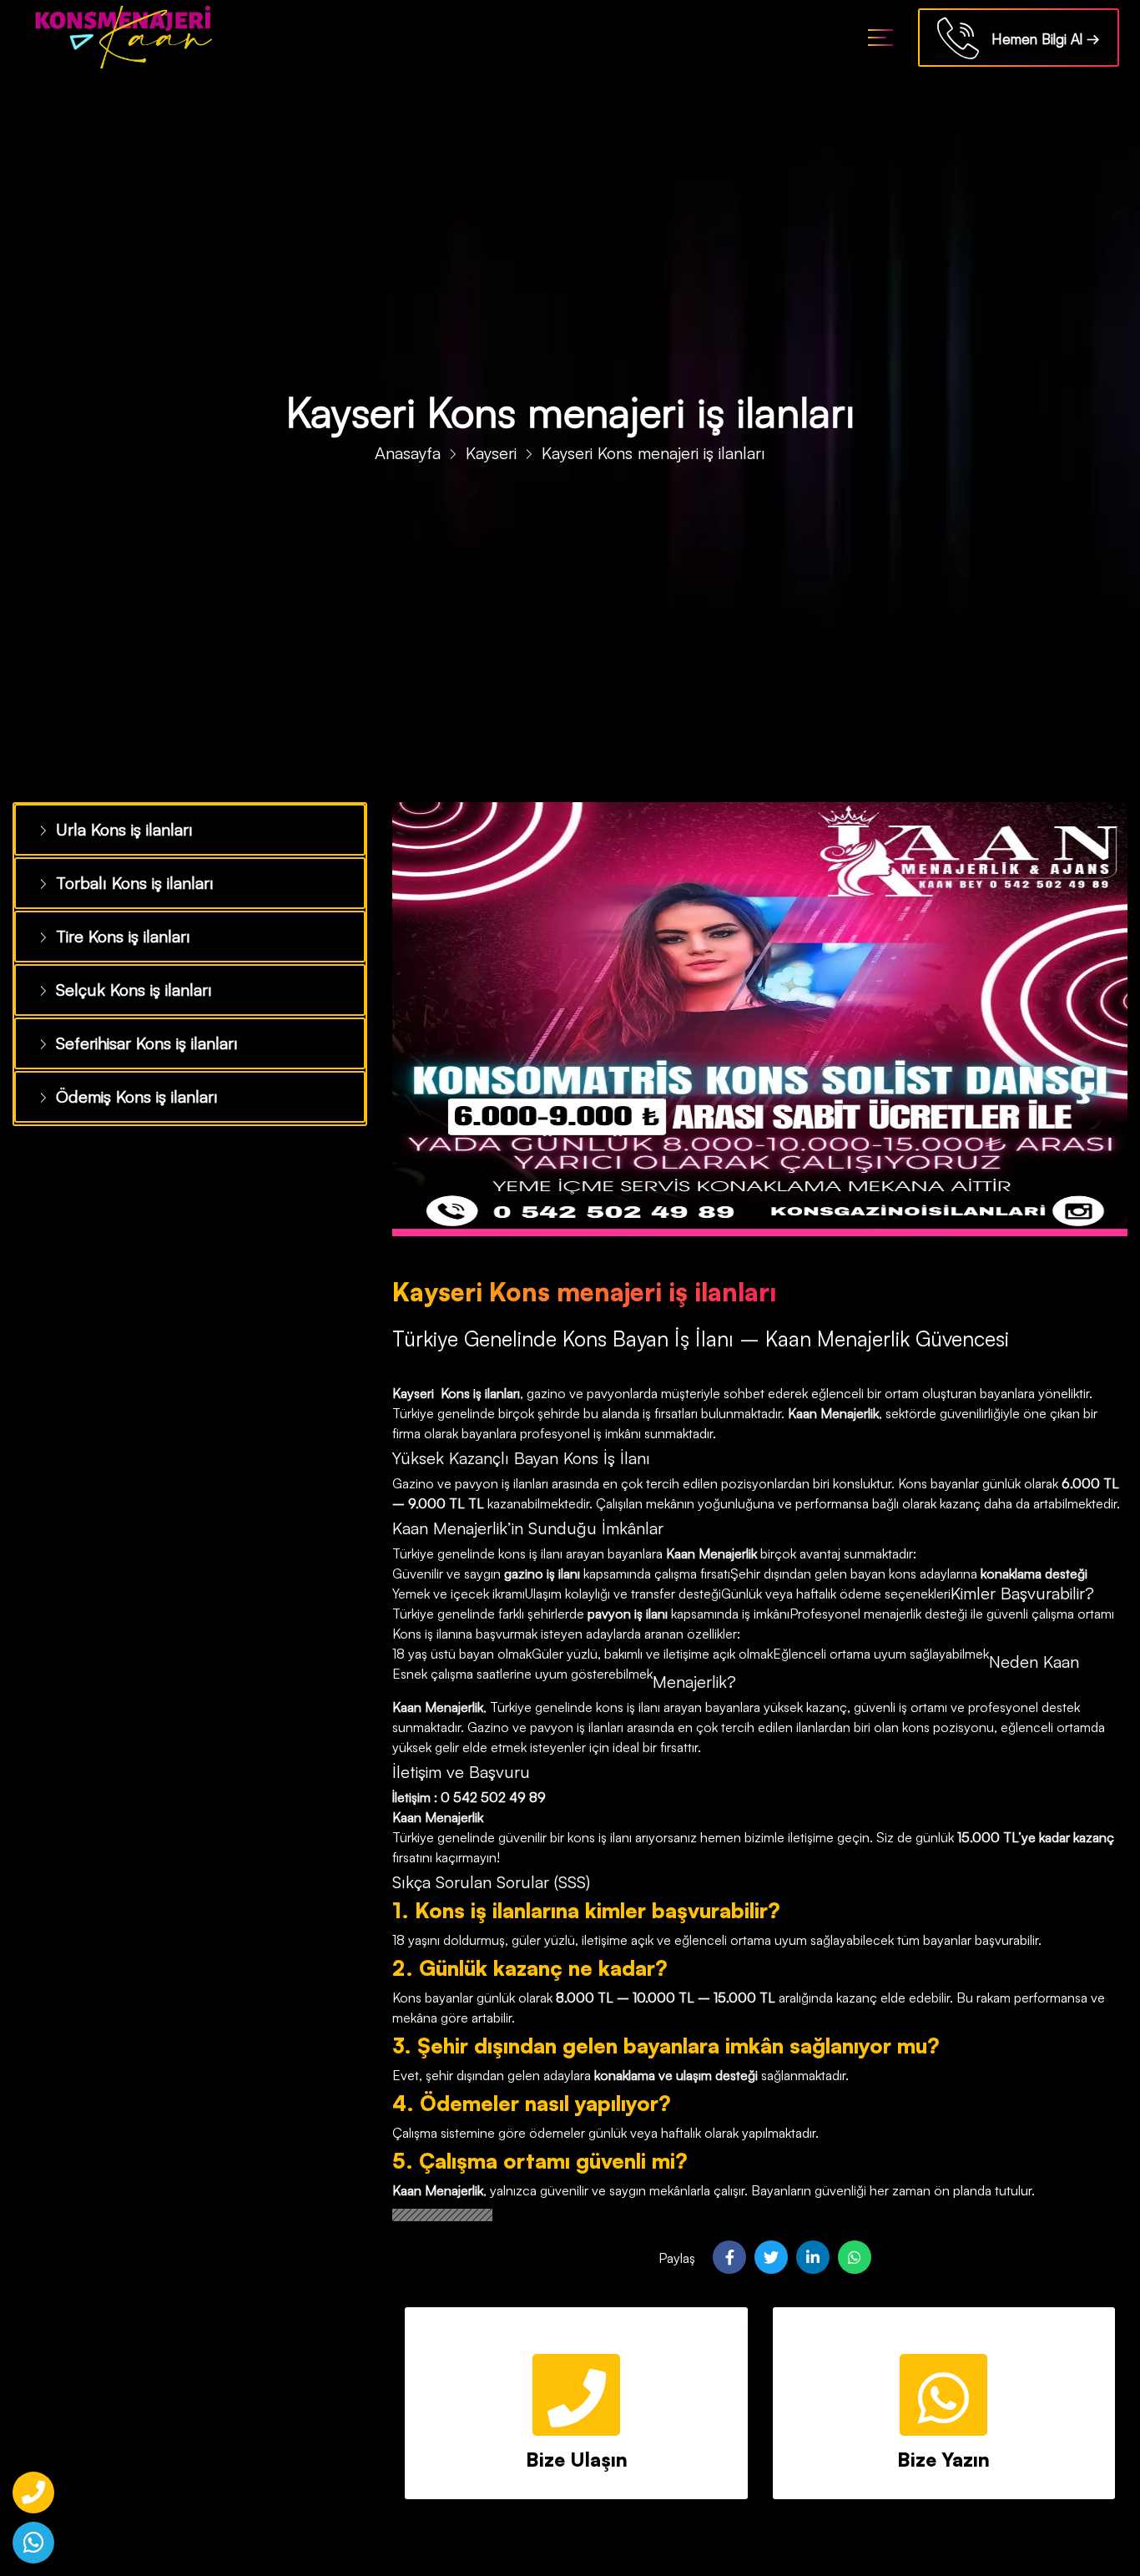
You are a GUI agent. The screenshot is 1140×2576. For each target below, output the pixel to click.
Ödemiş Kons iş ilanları (129, 1083)
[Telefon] (33, 2493)
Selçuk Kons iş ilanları (126, 981)
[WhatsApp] (33, 2543)
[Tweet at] (771, 2257)
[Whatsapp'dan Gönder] (855, 2257)
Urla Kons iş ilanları (118, 828)
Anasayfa (408, 453)
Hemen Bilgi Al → (1039, 39)
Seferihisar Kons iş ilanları (139, 1032)
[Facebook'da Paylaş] (729, 2257)
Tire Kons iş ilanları (117, 930)
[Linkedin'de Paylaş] (813, 2257)
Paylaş (677, 2258)
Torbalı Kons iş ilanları (127, 879)
